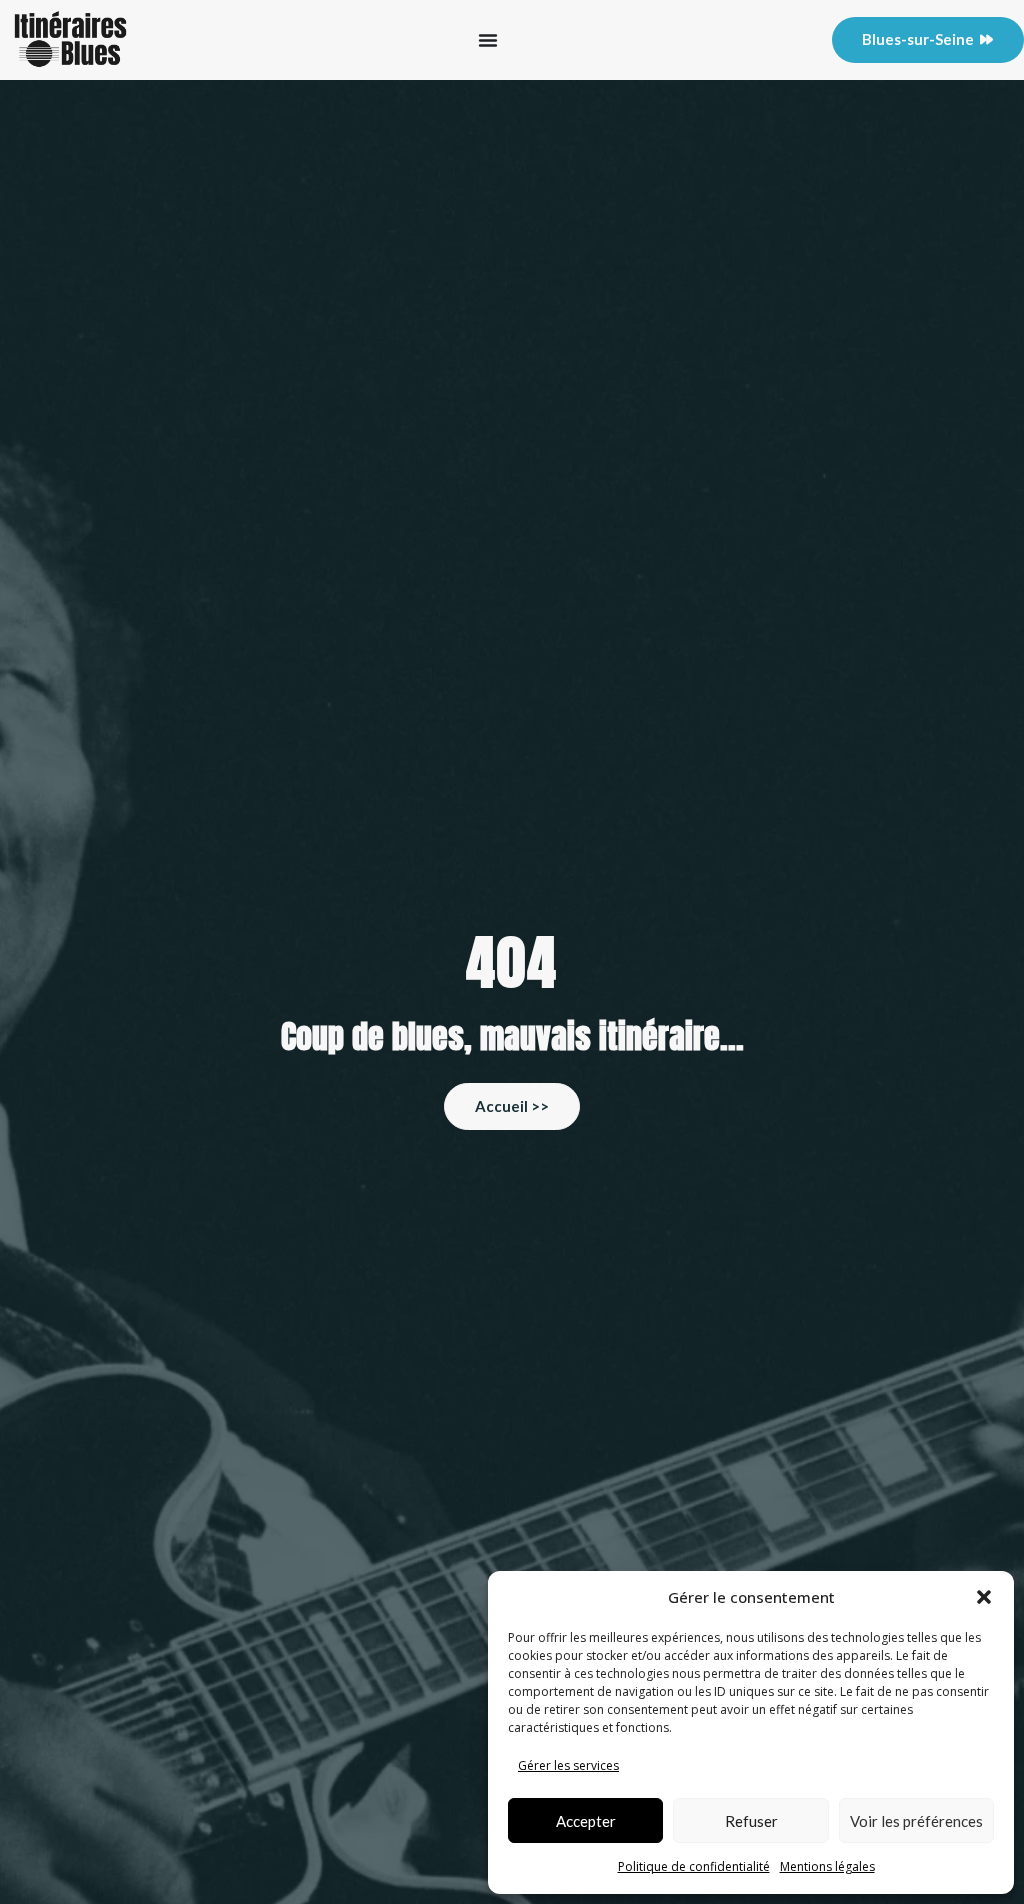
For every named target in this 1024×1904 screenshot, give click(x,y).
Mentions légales (827, 1866)
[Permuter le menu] (488, 40)
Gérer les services (568, 1765)
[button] (984, 1597)
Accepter (586, 1821)
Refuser (751, 1821)
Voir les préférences (916, 1821)
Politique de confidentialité (694, 1866)
